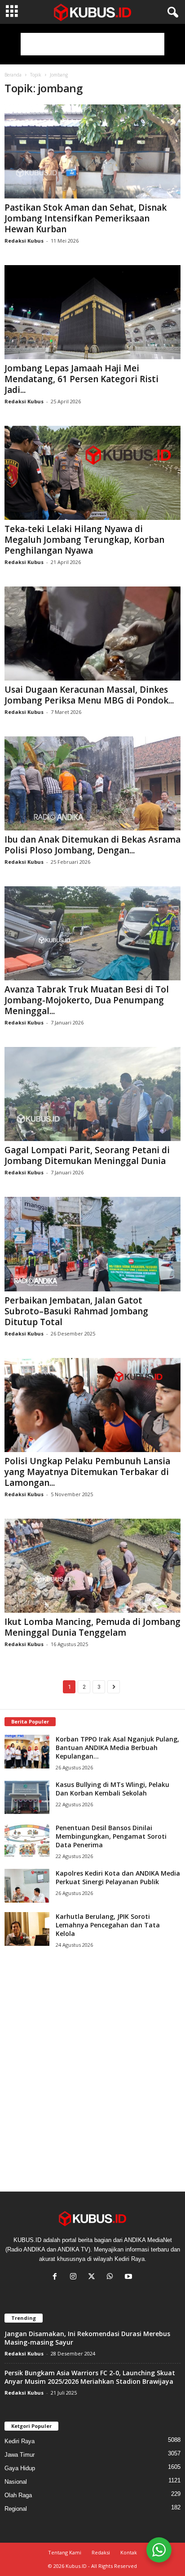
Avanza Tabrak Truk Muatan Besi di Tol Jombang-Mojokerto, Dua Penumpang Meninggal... (87, 1000)
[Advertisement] (92, 44)
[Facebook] (57, 2277)
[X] (94, 2277)
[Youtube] (130, 2277)
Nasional (16, 2482)
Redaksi (101, 2552)
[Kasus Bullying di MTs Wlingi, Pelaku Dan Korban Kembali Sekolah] (27, 1797)
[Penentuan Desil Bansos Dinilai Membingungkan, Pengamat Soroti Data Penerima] (27, 1840)
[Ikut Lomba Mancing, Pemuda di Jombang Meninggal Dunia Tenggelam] (92, 1566)
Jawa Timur (20, 2455)
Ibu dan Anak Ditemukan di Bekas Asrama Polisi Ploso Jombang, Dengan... (92, 845)
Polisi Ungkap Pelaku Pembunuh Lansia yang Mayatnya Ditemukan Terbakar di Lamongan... (87, 1472)
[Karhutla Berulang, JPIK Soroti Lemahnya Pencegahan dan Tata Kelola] (27, 1929)
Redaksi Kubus (24, 241)
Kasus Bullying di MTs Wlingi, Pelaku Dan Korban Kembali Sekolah (112, 1789)
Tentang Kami (65, 2552)
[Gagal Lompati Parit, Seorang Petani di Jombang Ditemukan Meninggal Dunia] (92, 1094)
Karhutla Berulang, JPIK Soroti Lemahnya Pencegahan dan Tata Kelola (108, 1925)
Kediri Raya (20, 2441)
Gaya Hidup (20, 2468)
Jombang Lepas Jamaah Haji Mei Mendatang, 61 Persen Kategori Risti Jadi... (81, 379)
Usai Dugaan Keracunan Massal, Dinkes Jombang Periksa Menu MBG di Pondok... (89, 695)
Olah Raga (18, 2495)
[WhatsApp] (112, 2277)
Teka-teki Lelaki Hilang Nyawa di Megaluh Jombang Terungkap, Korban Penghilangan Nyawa (84, 540)
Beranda (13, 75)
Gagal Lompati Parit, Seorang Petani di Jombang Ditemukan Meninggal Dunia (87, 1155)
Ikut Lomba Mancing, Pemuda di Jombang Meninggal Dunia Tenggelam (92, 1627)
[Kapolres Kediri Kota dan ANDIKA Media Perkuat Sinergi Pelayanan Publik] (27, 1886)
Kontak (129, 2552)
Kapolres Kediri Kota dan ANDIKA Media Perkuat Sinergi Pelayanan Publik (118, 1877)
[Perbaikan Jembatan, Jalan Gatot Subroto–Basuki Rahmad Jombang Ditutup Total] (92, 1244)
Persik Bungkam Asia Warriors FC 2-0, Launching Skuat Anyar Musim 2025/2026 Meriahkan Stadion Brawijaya (90, 2377)
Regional (16, 2509)
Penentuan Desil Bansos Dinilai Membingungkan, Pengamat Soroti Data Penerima (111, 1836)
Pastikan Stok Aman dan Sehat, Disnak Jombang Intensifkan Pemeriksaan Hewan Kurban (86, 218)
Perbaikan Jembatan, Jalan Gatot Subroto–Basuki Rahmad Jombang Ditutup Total (76, 1311)
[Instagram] (75, 2277)
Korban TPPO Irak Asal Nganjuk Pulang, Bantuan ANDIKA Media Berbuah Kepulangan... (117, 1748)
